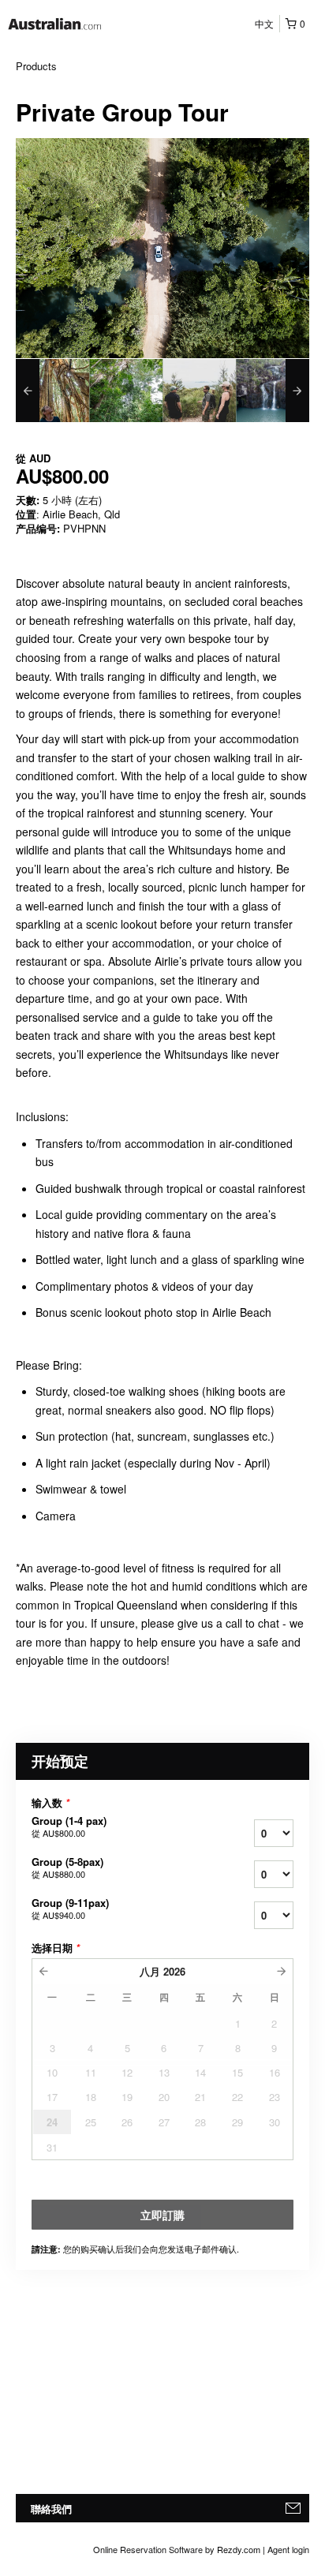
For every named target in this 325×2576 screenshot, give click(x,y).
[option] (52, 391)
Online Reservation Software (148, 2549)
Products (36, 66)
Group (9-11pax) (70, 1909)
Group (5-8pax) (67, 1868)
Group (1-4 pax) (69, 1826)
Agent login (288, 2549)
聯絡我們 (51, 2509)
